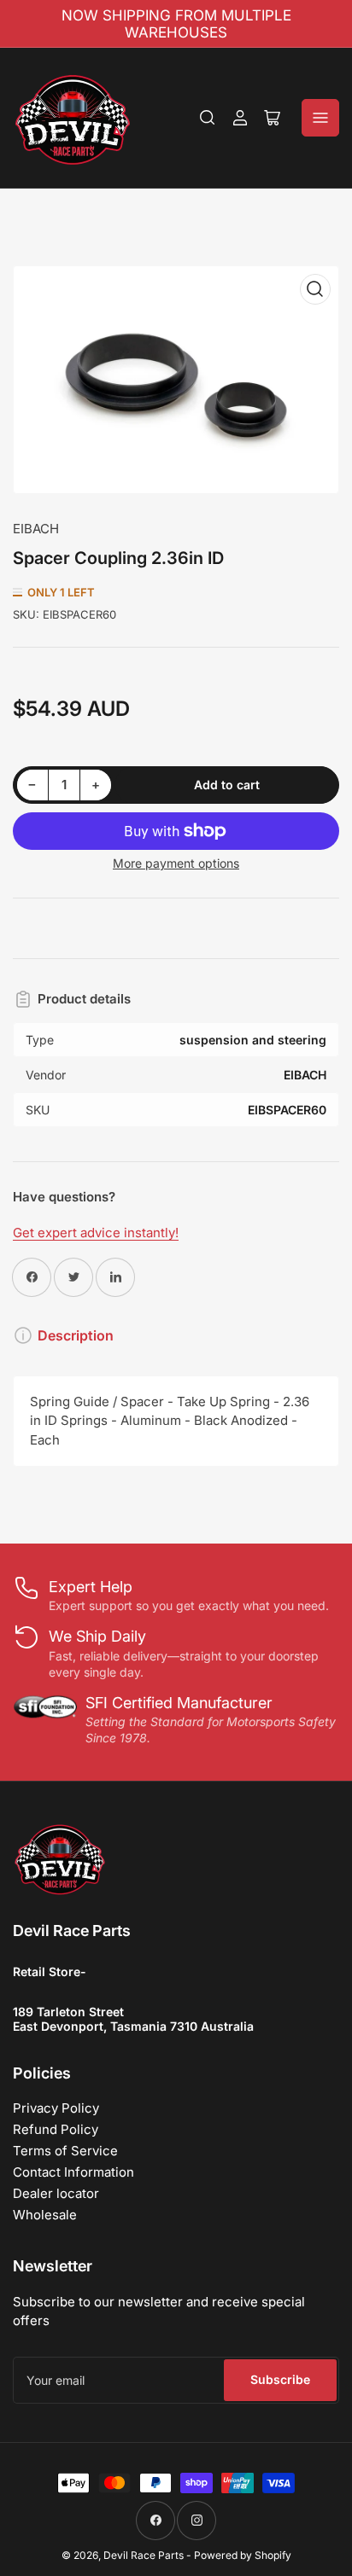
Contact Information (73, 2172)
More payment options (176, 863)
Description (76, 1335)
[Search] (208, 118)
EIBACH (36, 529)
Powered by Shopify (243, 2555)
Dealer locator (56, 2193)
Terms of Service (65, 2151)
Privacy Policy (56, 2108)
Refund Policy (56, 2129)
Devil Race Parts (144, 2555)
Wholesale (45, 2215)
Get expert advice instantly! (96, 1233)
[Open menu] (320, 118)
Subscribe (280, 2379)
